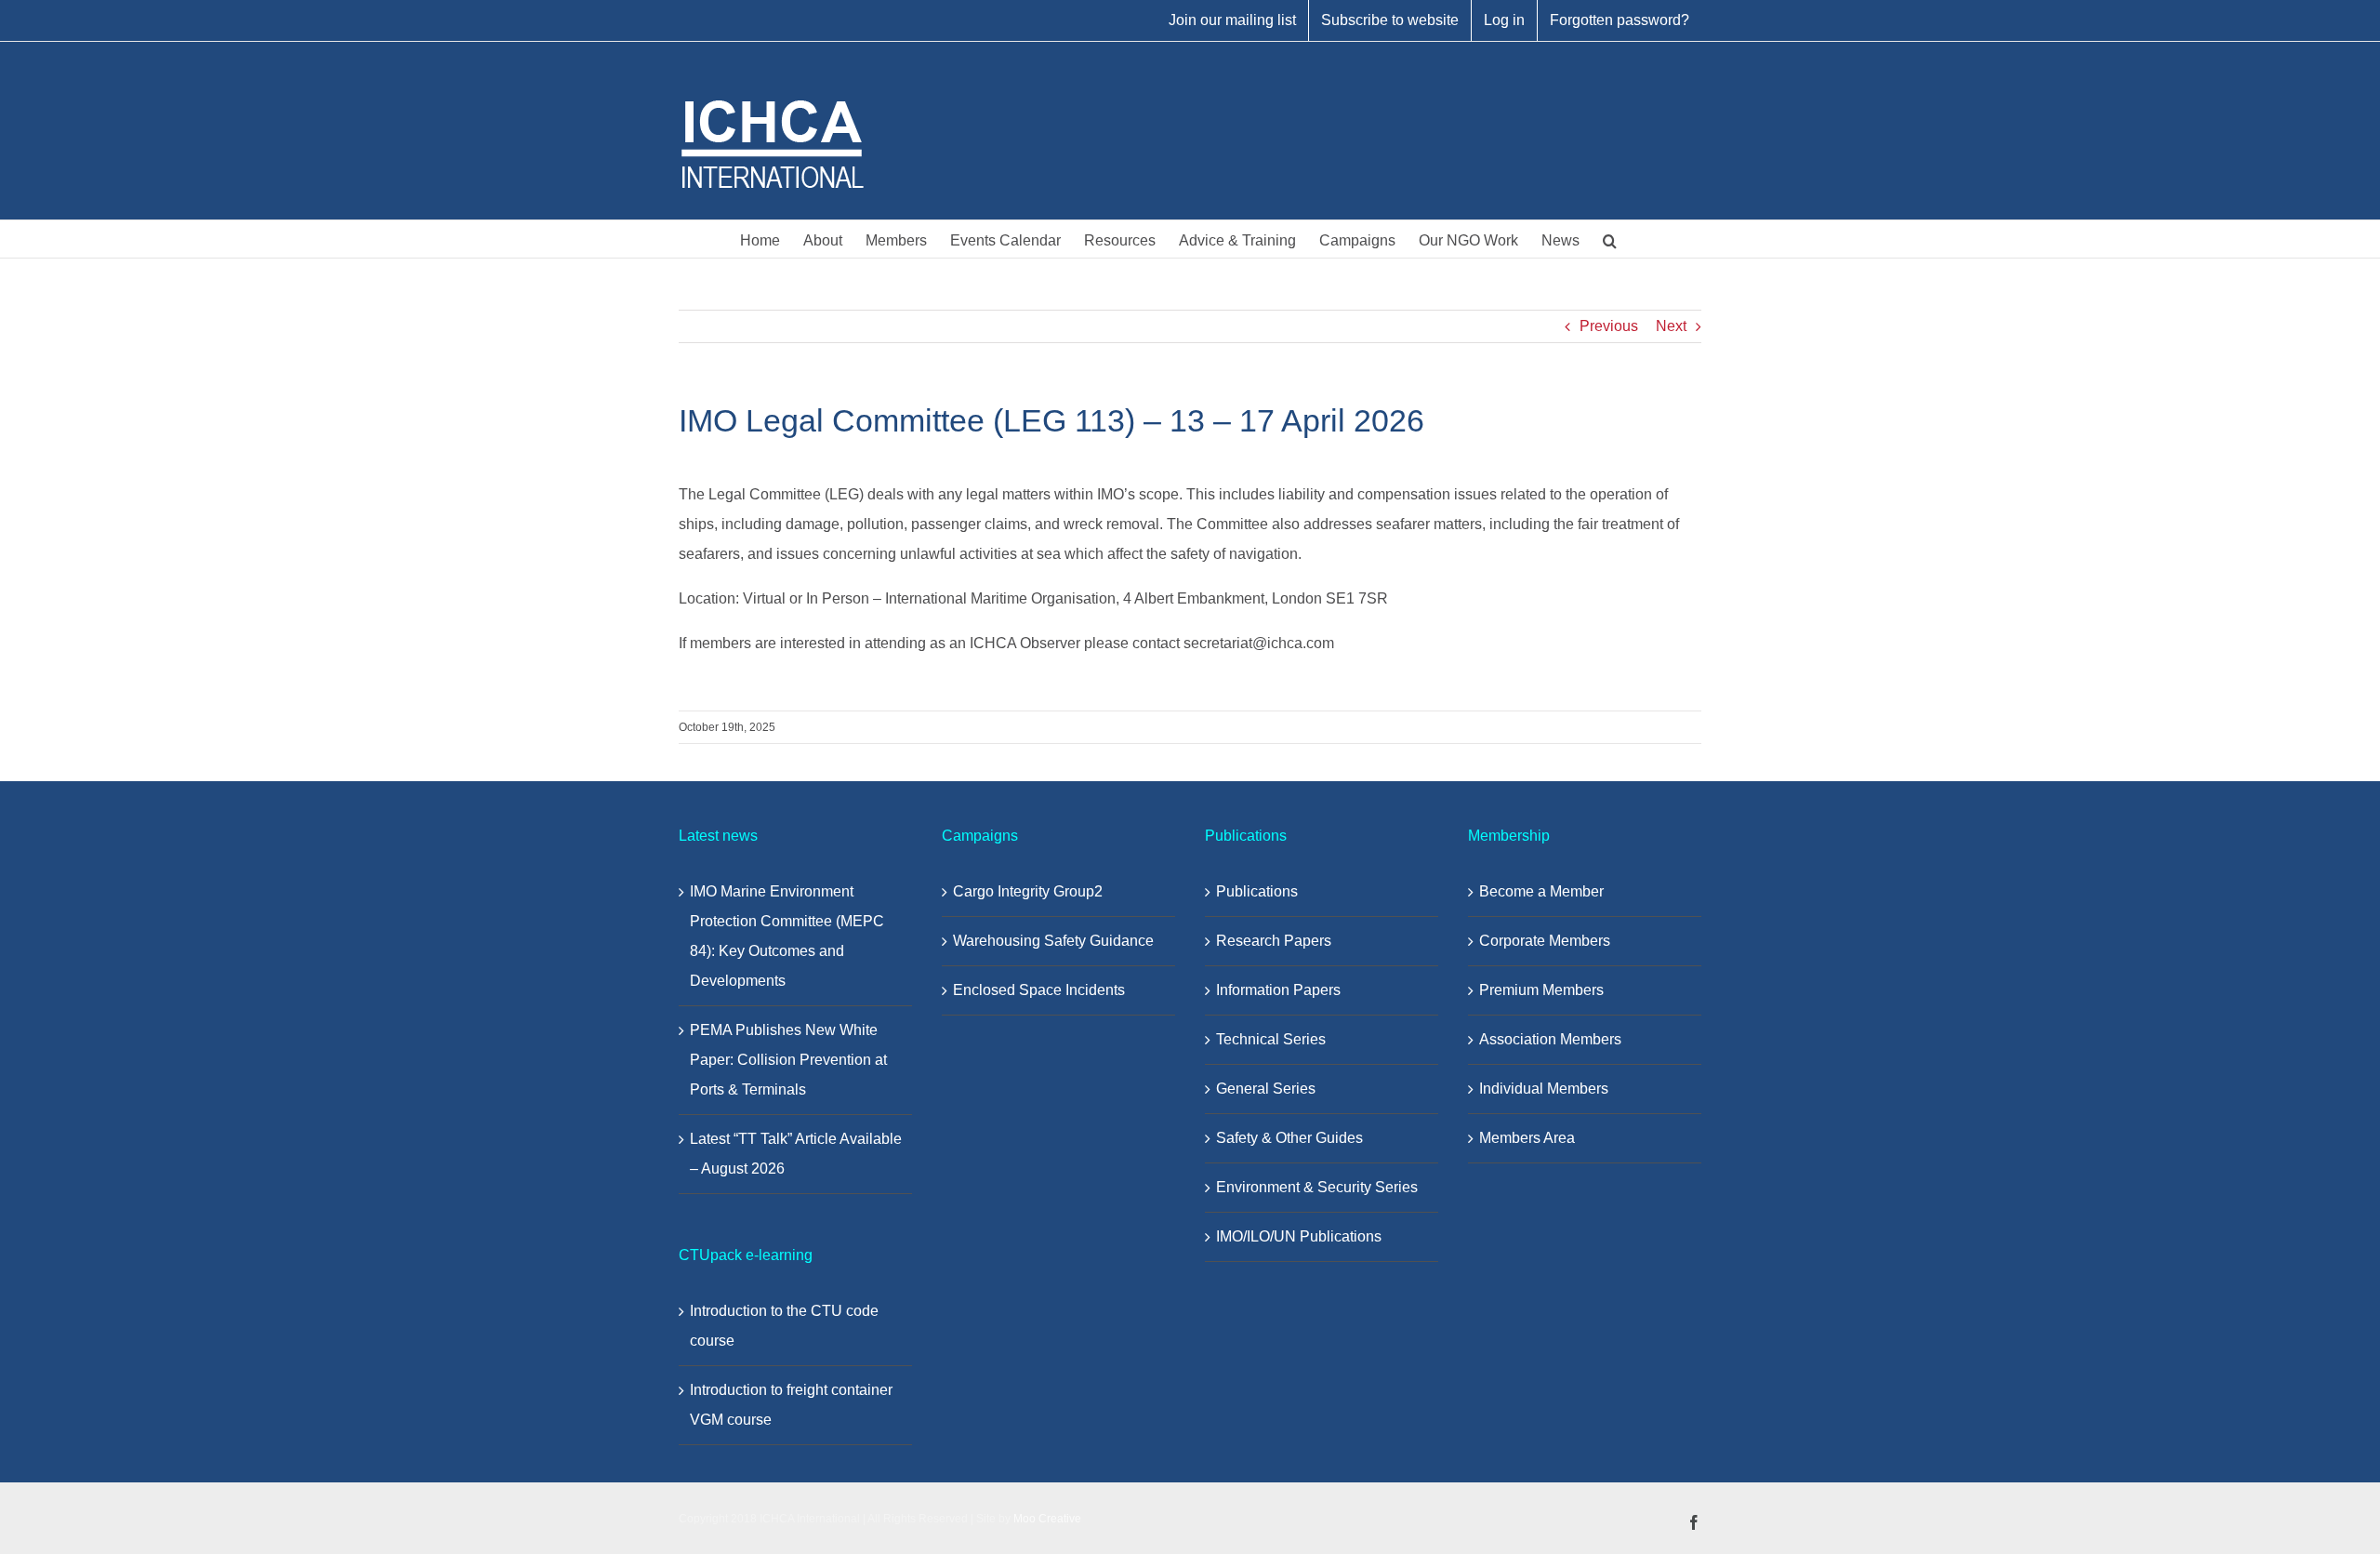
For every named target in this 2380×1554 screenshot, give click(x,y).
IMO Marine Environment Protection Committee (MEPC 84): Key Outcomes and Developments (787, 936)
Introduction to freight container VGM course (791, 1405)
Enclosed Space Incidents (1039, 990)
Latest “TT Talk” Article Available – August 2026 (796, 1154)
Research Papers (1274, 941)
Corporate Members (1545, 941)
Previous (1609, 326)
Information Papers (1278, 990)
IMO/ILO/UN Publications (1299, 1236)
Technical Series (1271, 1039)
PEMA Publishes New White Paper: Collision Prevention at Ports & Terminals (788, 1060)
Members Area (1527, 1138)
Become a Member (1541, 891)
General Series (1266, 1089)
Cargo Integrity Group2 (1028, 891)
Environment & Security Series (1317, 1187)
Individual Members (1544, 1089)
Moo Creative (1047, 1519)
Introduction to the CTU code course (784, 1326)
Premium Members (1541, 990)
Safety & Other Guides (1289, 1138)
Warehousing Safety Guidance (1053, 941)
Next (1671, 326)
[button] (1610, 239)
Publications (1257, 891)
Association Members (1550, 1039)
